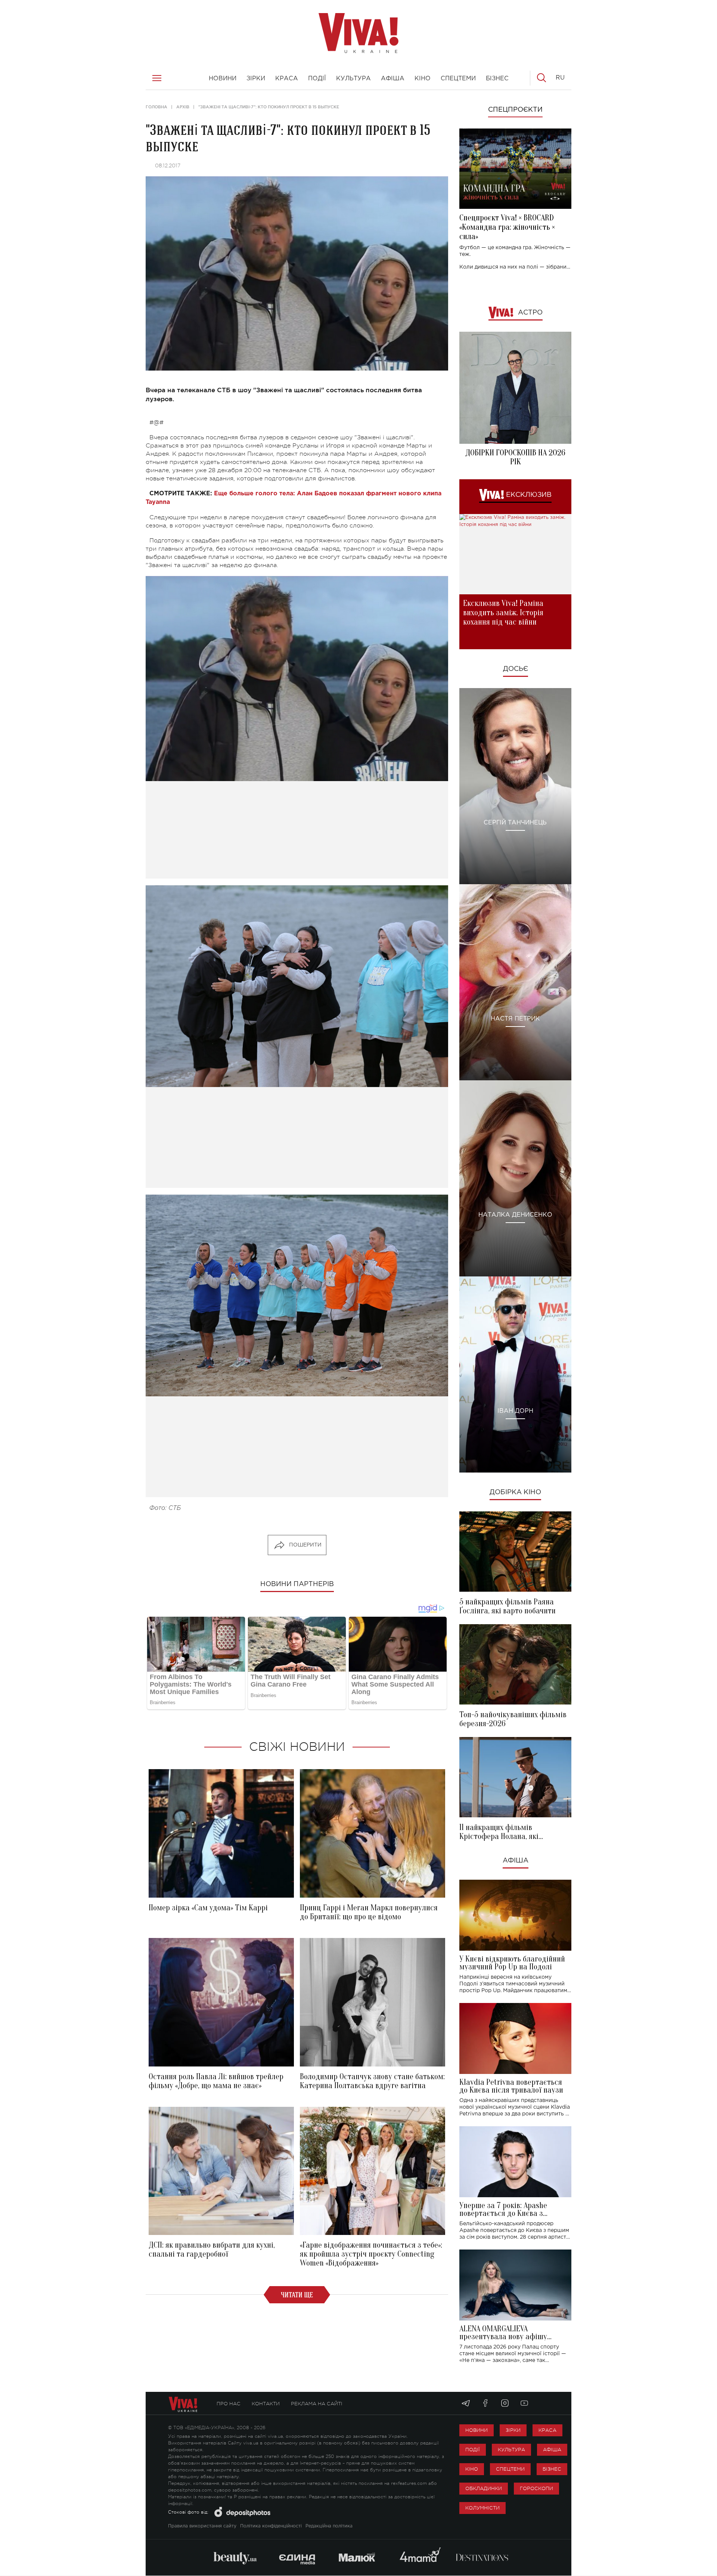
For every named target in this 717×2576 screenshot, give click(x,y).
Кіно (472, 2469)
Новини (477, 2430)
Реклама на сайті (317, 2404)
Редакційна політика (329, 2526)
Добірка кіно (515, 1492)
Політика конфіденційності (271, 2526)
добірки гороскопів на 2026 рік (515, 457)
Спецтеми (510, 2469)
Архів (183, 107)
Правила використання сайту (202, 2526)
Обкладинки (484, 2488)
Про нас (229, 2404)
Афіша (516, 1861)
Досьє (516, 669)
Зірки (513, 2430)
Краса (547, 2430)
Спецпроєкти (515, 110)
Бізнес (552, 2469)
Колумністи (482, 2508)
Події (473, 2450)
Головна (156, 107)
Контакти (266, 2404)
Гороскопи (536, 2488)
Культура (511, 2450)
